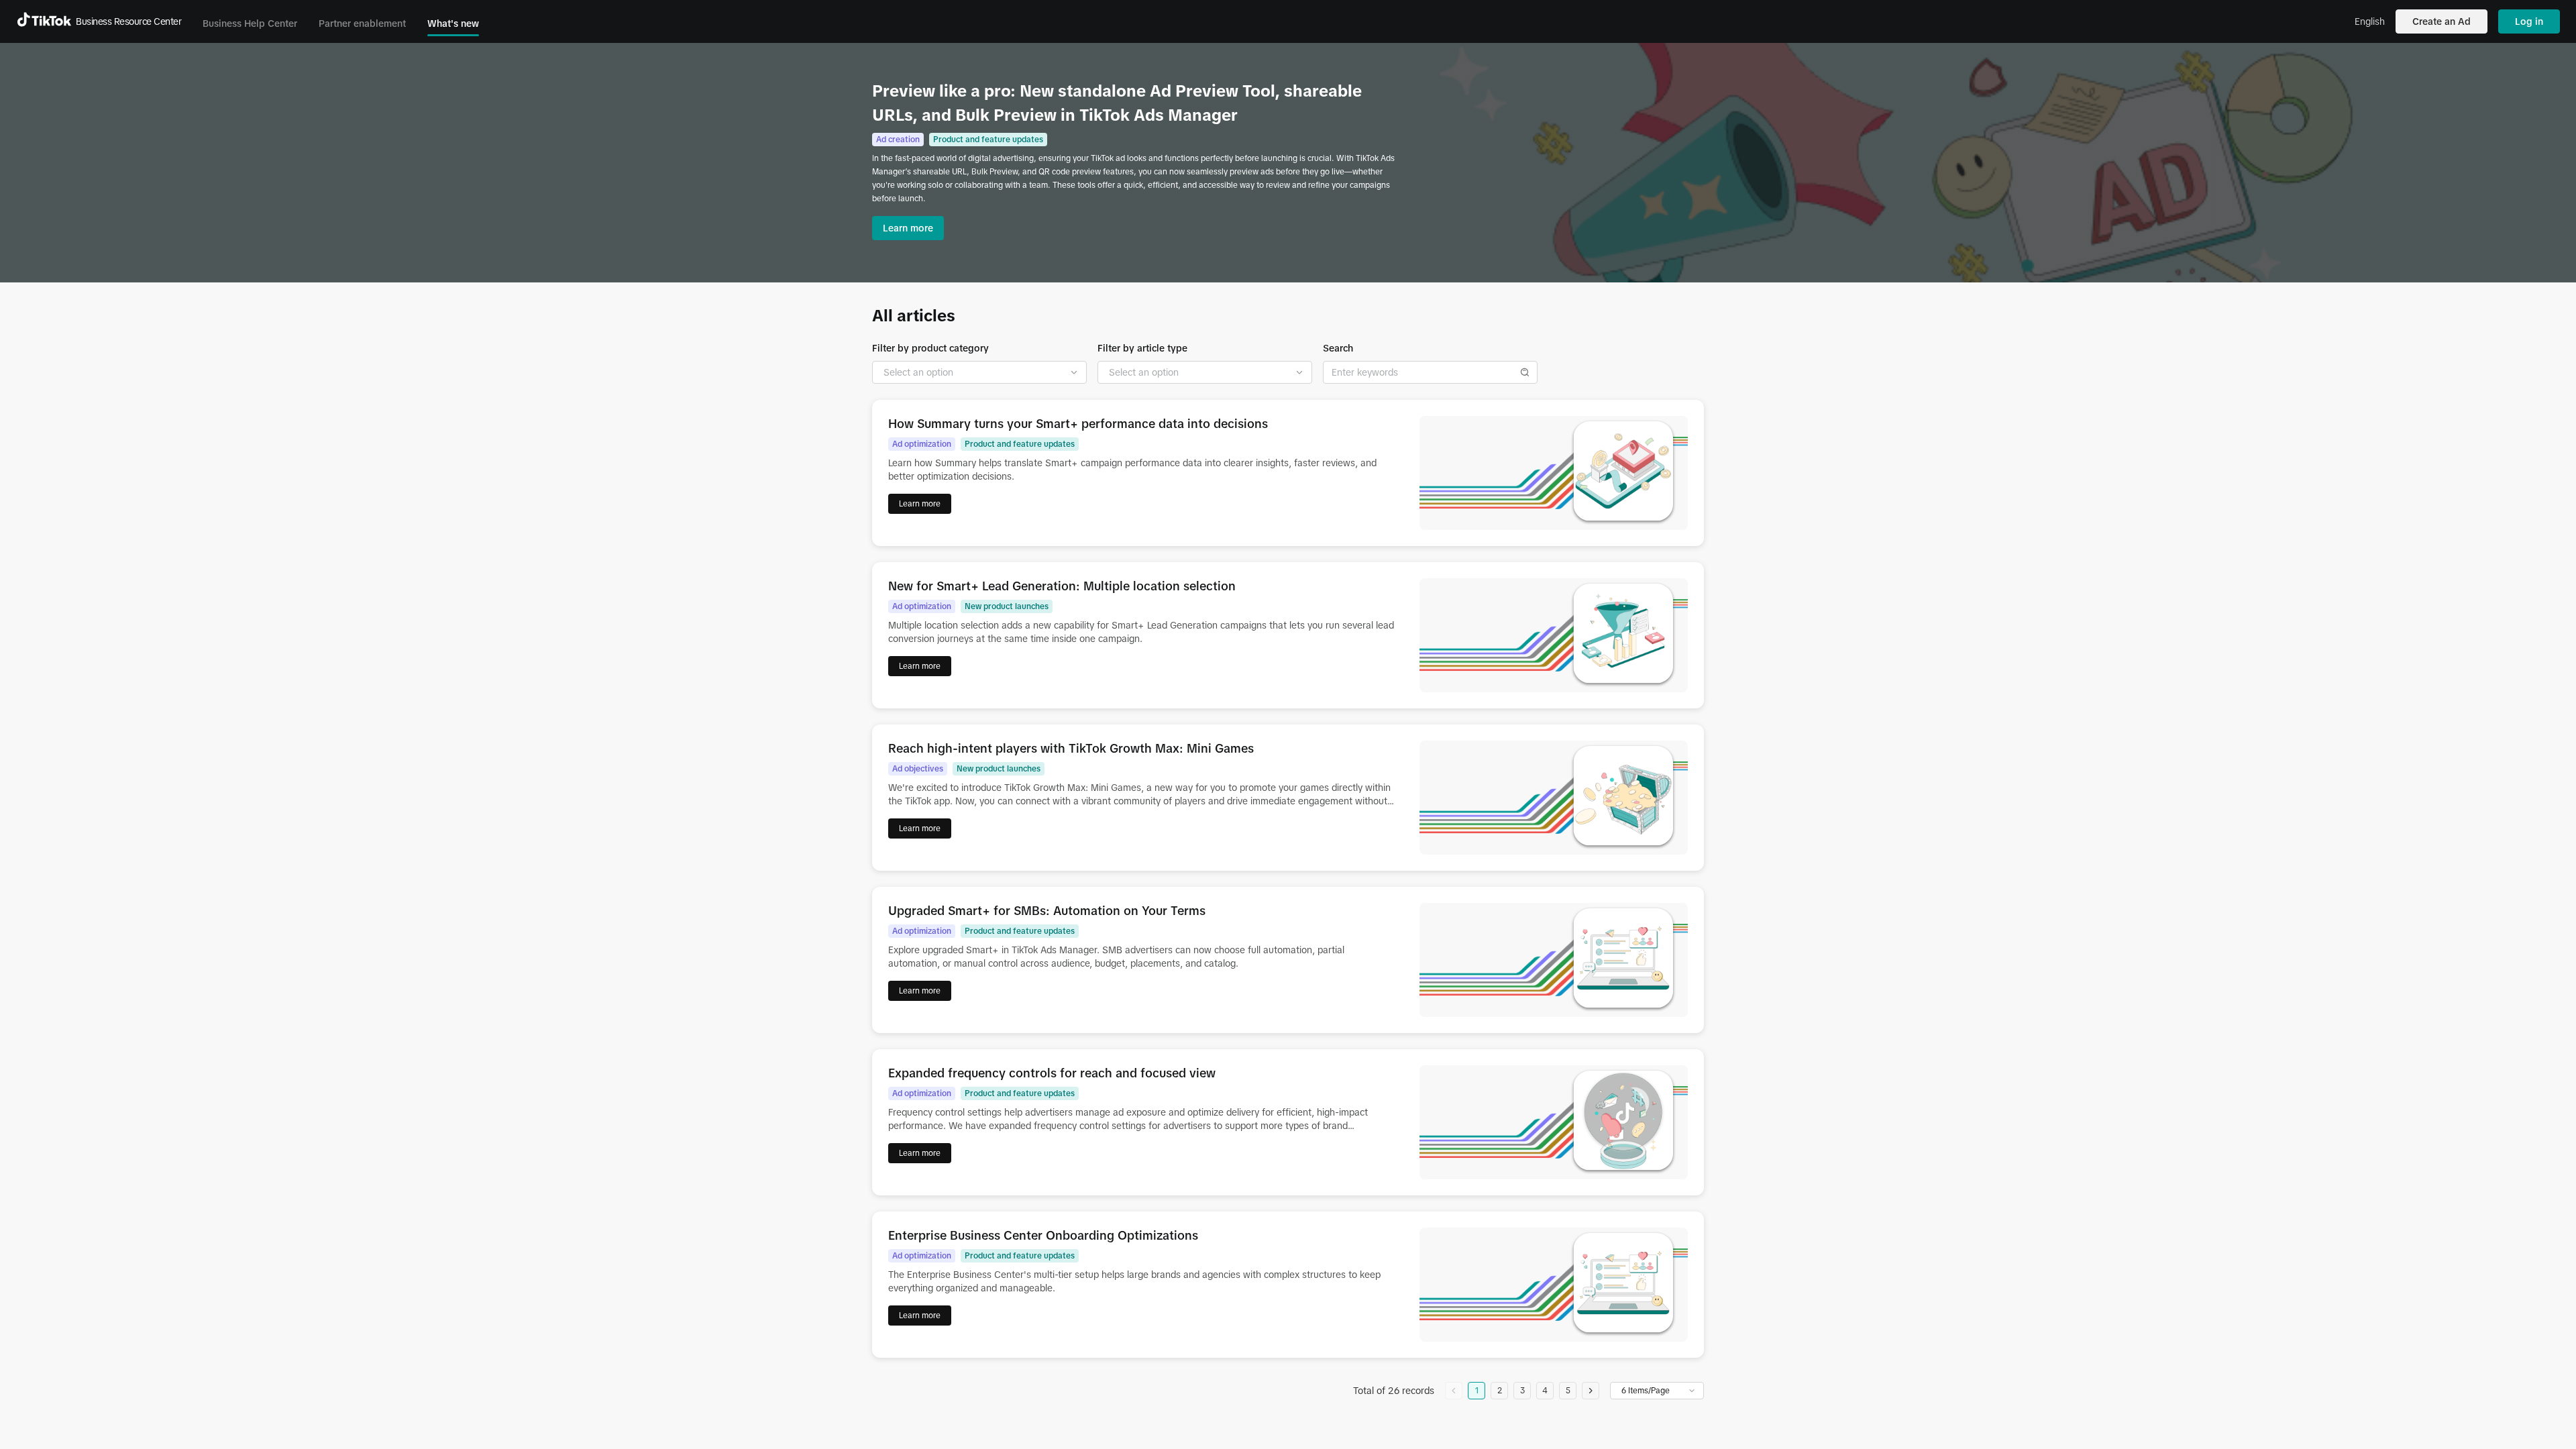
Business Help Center (250, 23)
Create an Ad (2441, 21)
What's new (453, 23)
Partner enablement (362, 23)
